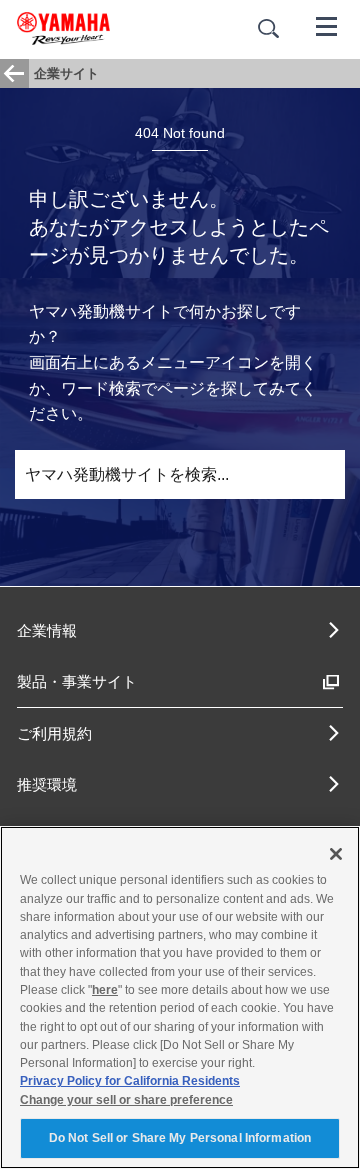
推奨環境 (47, 784)
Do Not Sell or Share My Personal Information (180, 1138)
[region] (180, 997)
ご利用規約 (54, 733)
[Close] (336, 854)
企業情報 (47, 630)
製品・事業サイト (77, 681)
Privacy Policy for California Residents (130, 1081)
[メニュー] (327, 25)
